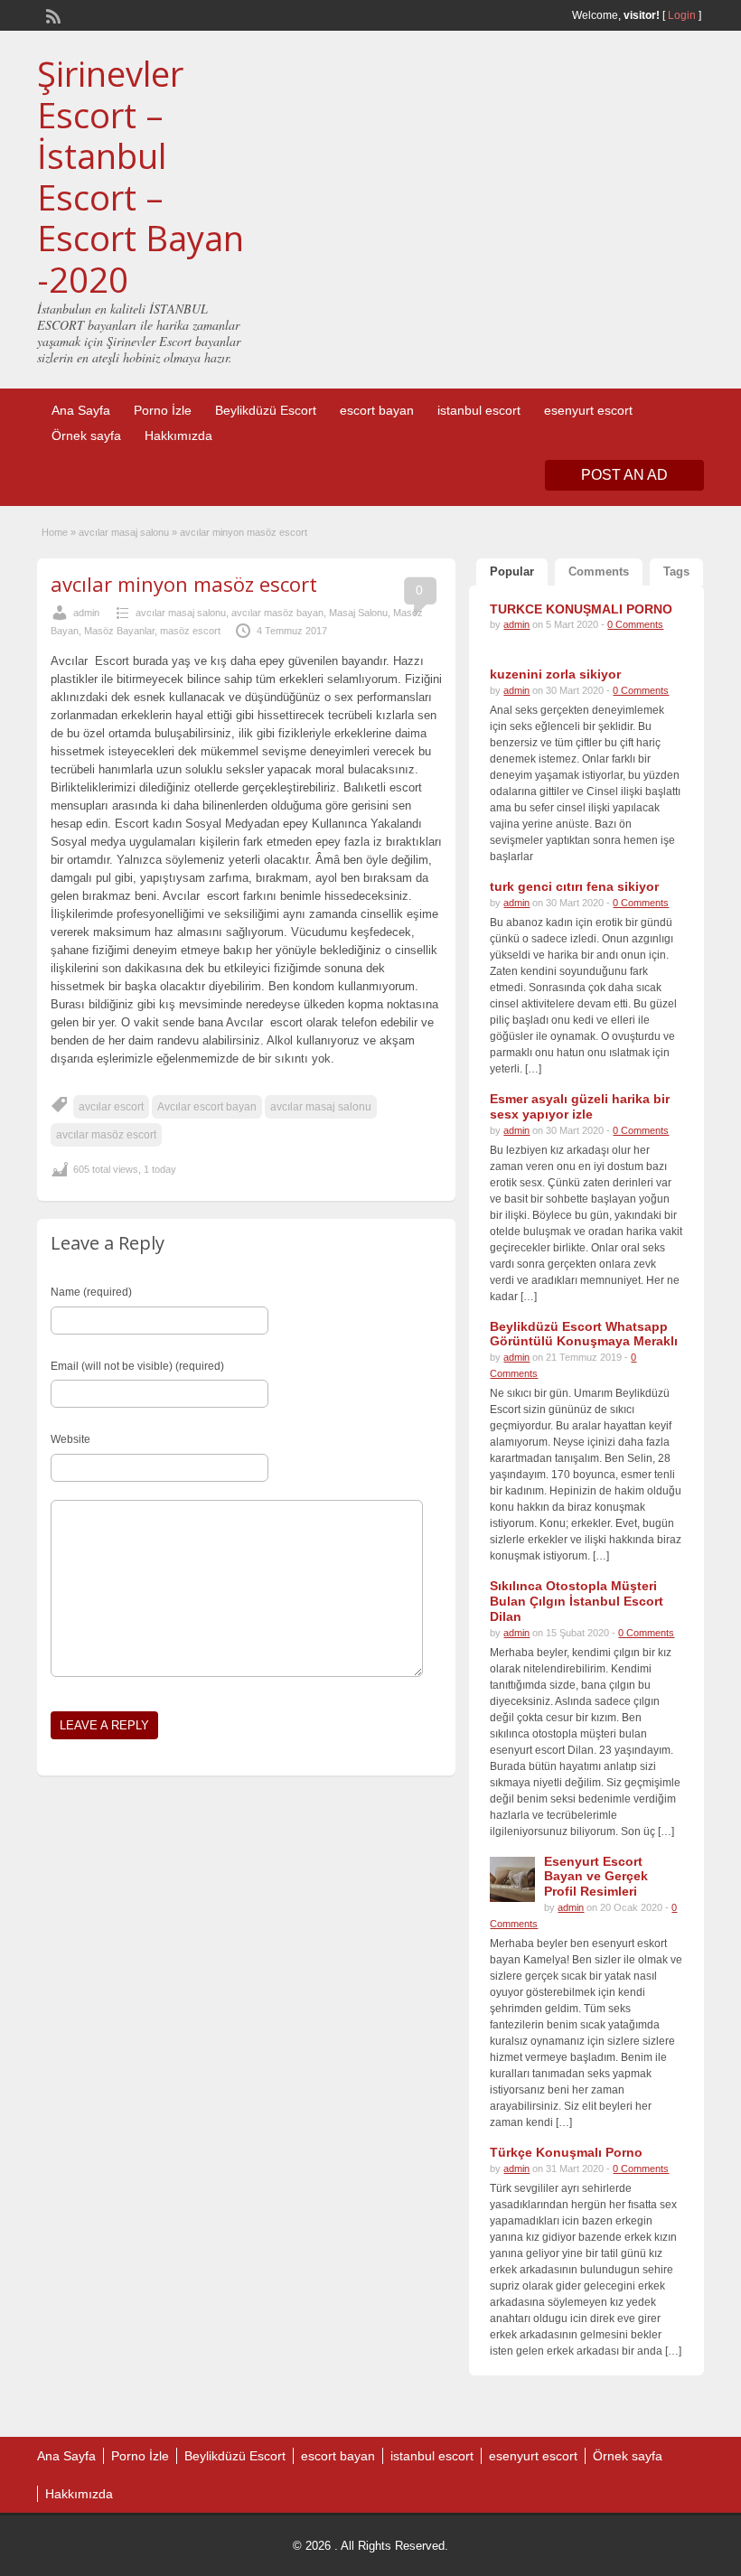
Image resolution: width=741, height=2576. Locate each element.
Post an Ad (624, 475)
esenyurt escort (588, 410)
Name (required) (91, 1292)
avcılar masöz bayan (277, 613)
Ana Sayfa (81, 410)
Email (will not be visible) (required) (137, 1366)
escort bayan (377, 410)
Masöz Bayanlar (119, 631)
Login (682, 15)
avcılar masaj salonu (124, 532)
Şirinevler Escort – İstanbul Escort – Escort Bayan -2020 (141, 176)
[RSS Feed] (52, 14)
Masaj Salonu (358, 613)
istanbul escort (479, 410)
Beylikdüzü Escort (266, 410)
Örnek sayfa (86, 436)
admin (86, 613)
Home (55, 532)
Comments (599, 571)
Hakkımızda (178, 436)
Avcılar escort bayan (207, 1107)
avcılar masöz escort (106, 1135)
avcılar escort (111, 1107)
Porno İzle (163, 410)
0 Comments (635, 624)
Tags (676, 571)
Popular (512, 571)
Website (70, 1439)
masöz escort (190, 631)
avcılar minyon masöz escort (184, 584)
